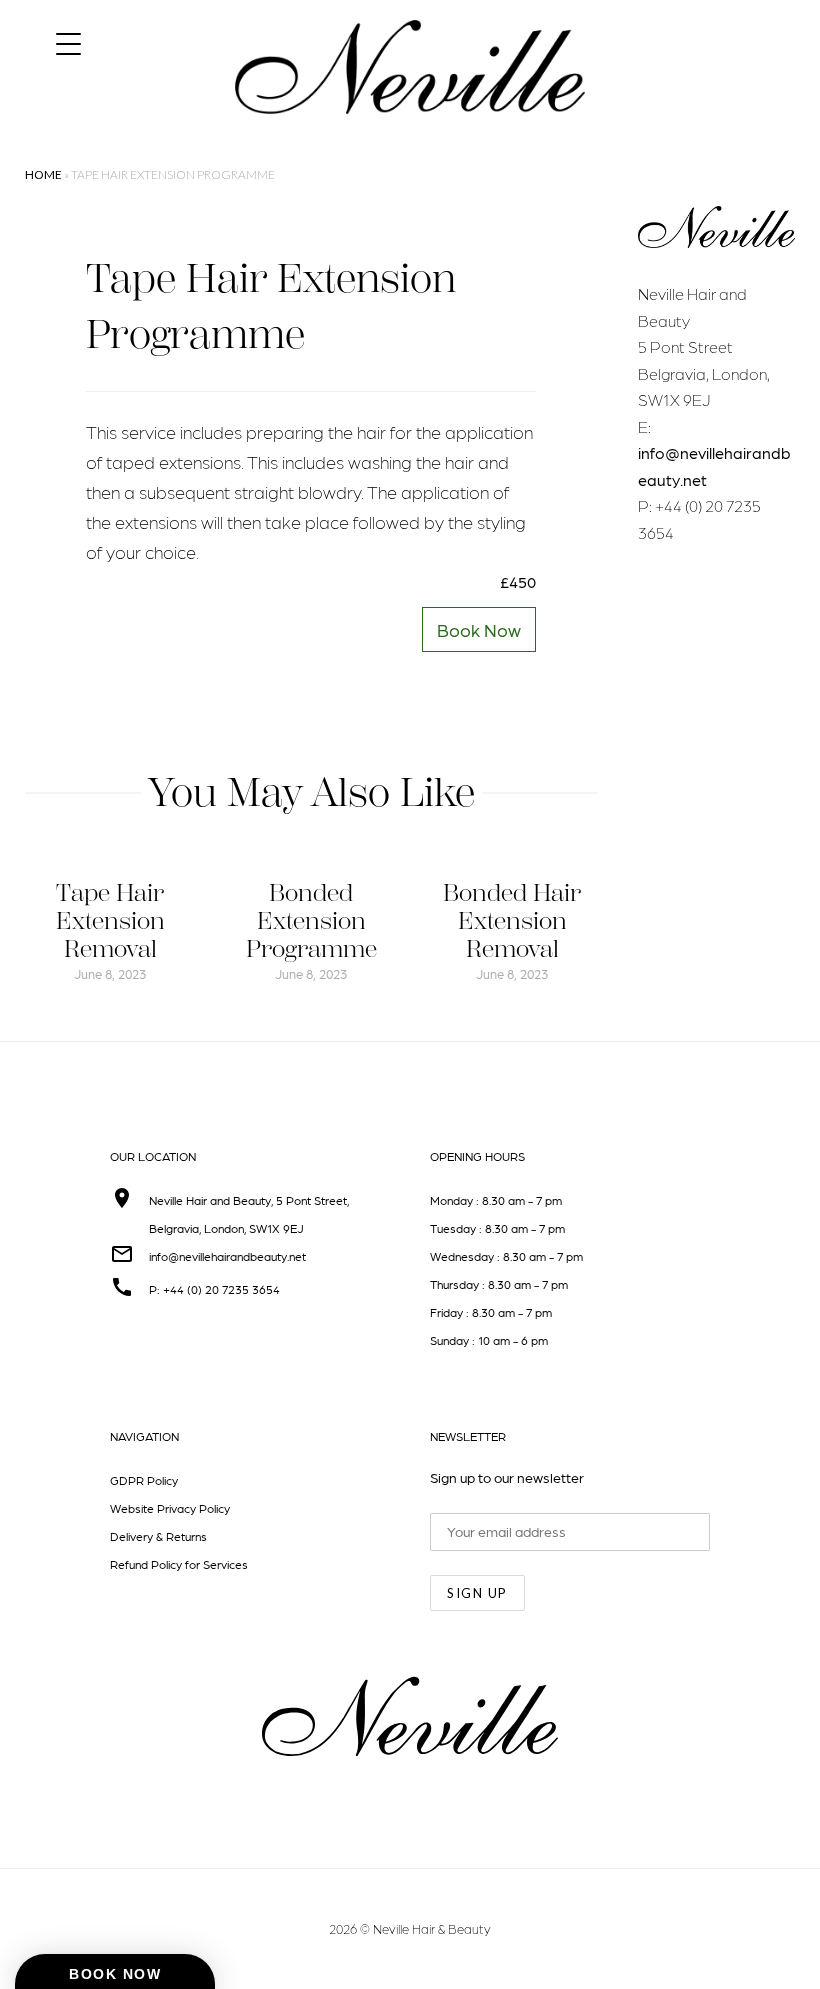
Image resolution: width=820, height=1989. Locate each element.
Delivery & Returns (158, 1536)
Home (43, 174)
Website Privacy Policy (170, 1508)
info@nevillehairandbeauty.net (227, 1256)
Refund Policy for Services (179, 1564)
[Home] (410, 131)
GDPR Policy (144, 1480)
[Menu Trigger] (68, 42)
